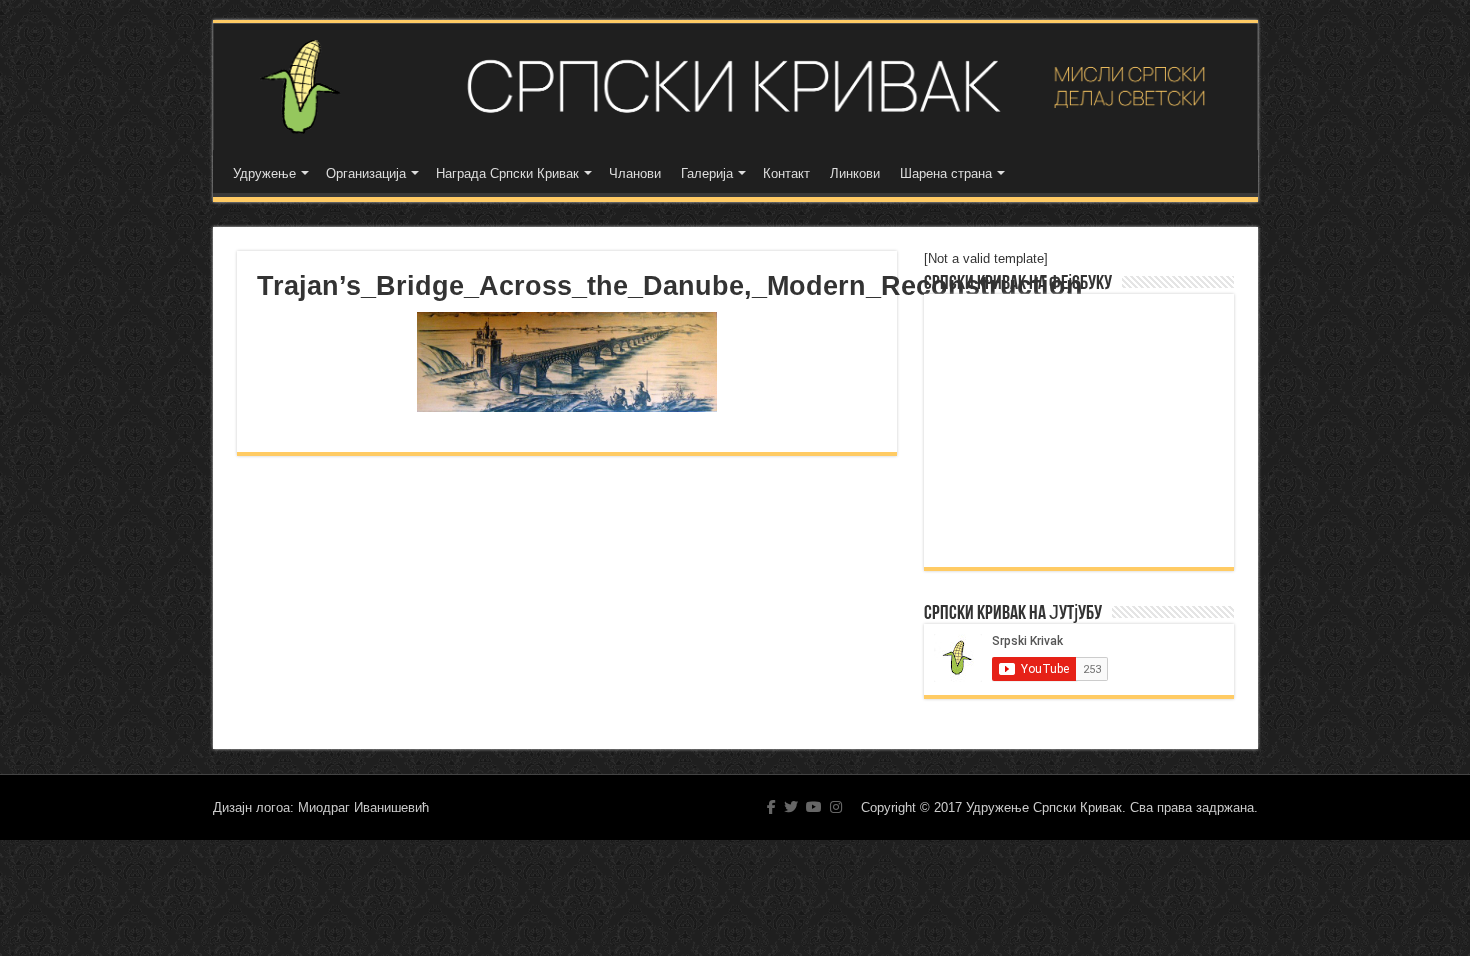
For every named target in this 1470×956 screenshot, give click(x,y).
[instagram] (836, 807)
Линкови (855, 173)
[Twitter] (791, 807)
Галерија (707, 173)
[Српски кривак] (735, 86)
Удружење (264, 173)
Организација (366, 173)
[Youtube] (814, 807)
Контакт (786, 173)
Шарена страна (946, 173)
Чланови (635, 173)
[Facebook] (771, 807)
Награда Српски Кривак (507, 173)
